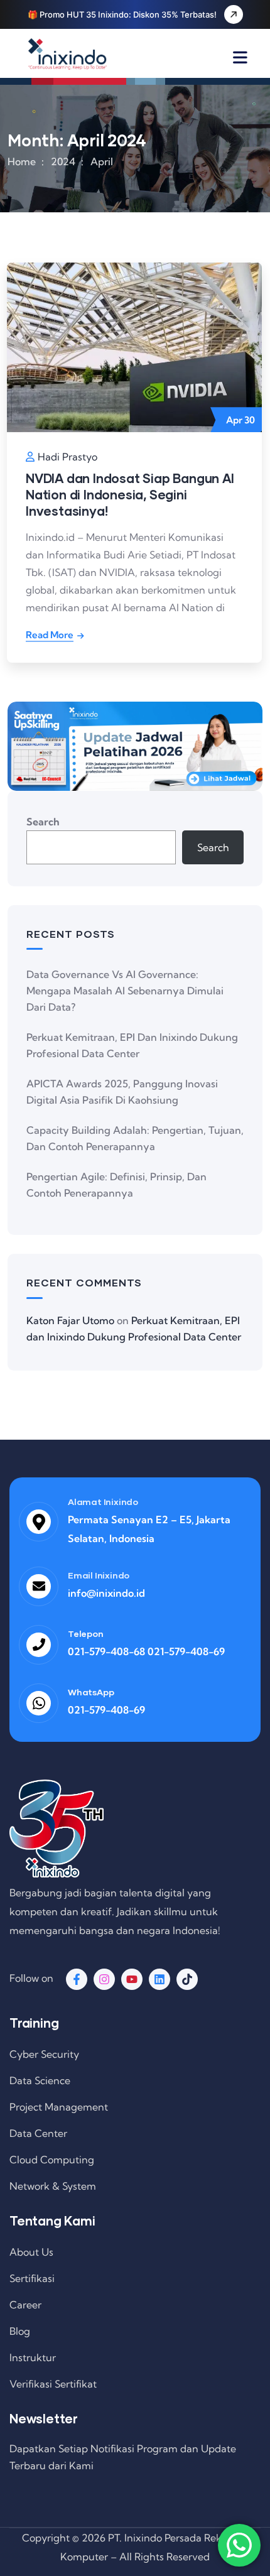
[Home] (67, 54)
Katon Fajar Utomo (70, 1320)
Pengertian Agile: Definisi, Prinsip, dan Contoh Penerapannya (116, 1185)
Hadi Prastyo (67, 457)
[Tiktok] (187, 1979)
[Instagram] (104, 1979)
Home (22, 161)
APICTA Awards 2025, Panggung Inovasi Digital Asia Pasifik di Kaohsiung (122, 1092)
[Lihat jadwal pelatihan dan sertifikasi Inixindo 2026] (135, 746)
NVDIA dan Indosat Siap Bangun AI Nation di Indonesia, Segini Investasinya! (130, 494)
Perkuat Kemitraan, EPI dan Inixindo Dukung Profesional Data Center (132, 1045)
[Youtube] (132, 1979)
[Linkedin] (159, 1979)
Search (43, 822)
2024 (63, 161)
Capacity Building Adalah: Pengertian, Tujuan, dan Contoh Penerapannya (135, 1138)
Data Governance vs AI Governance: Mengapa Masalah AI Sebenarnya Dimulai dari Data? (125, 991)
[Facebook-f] (77, 1979)
